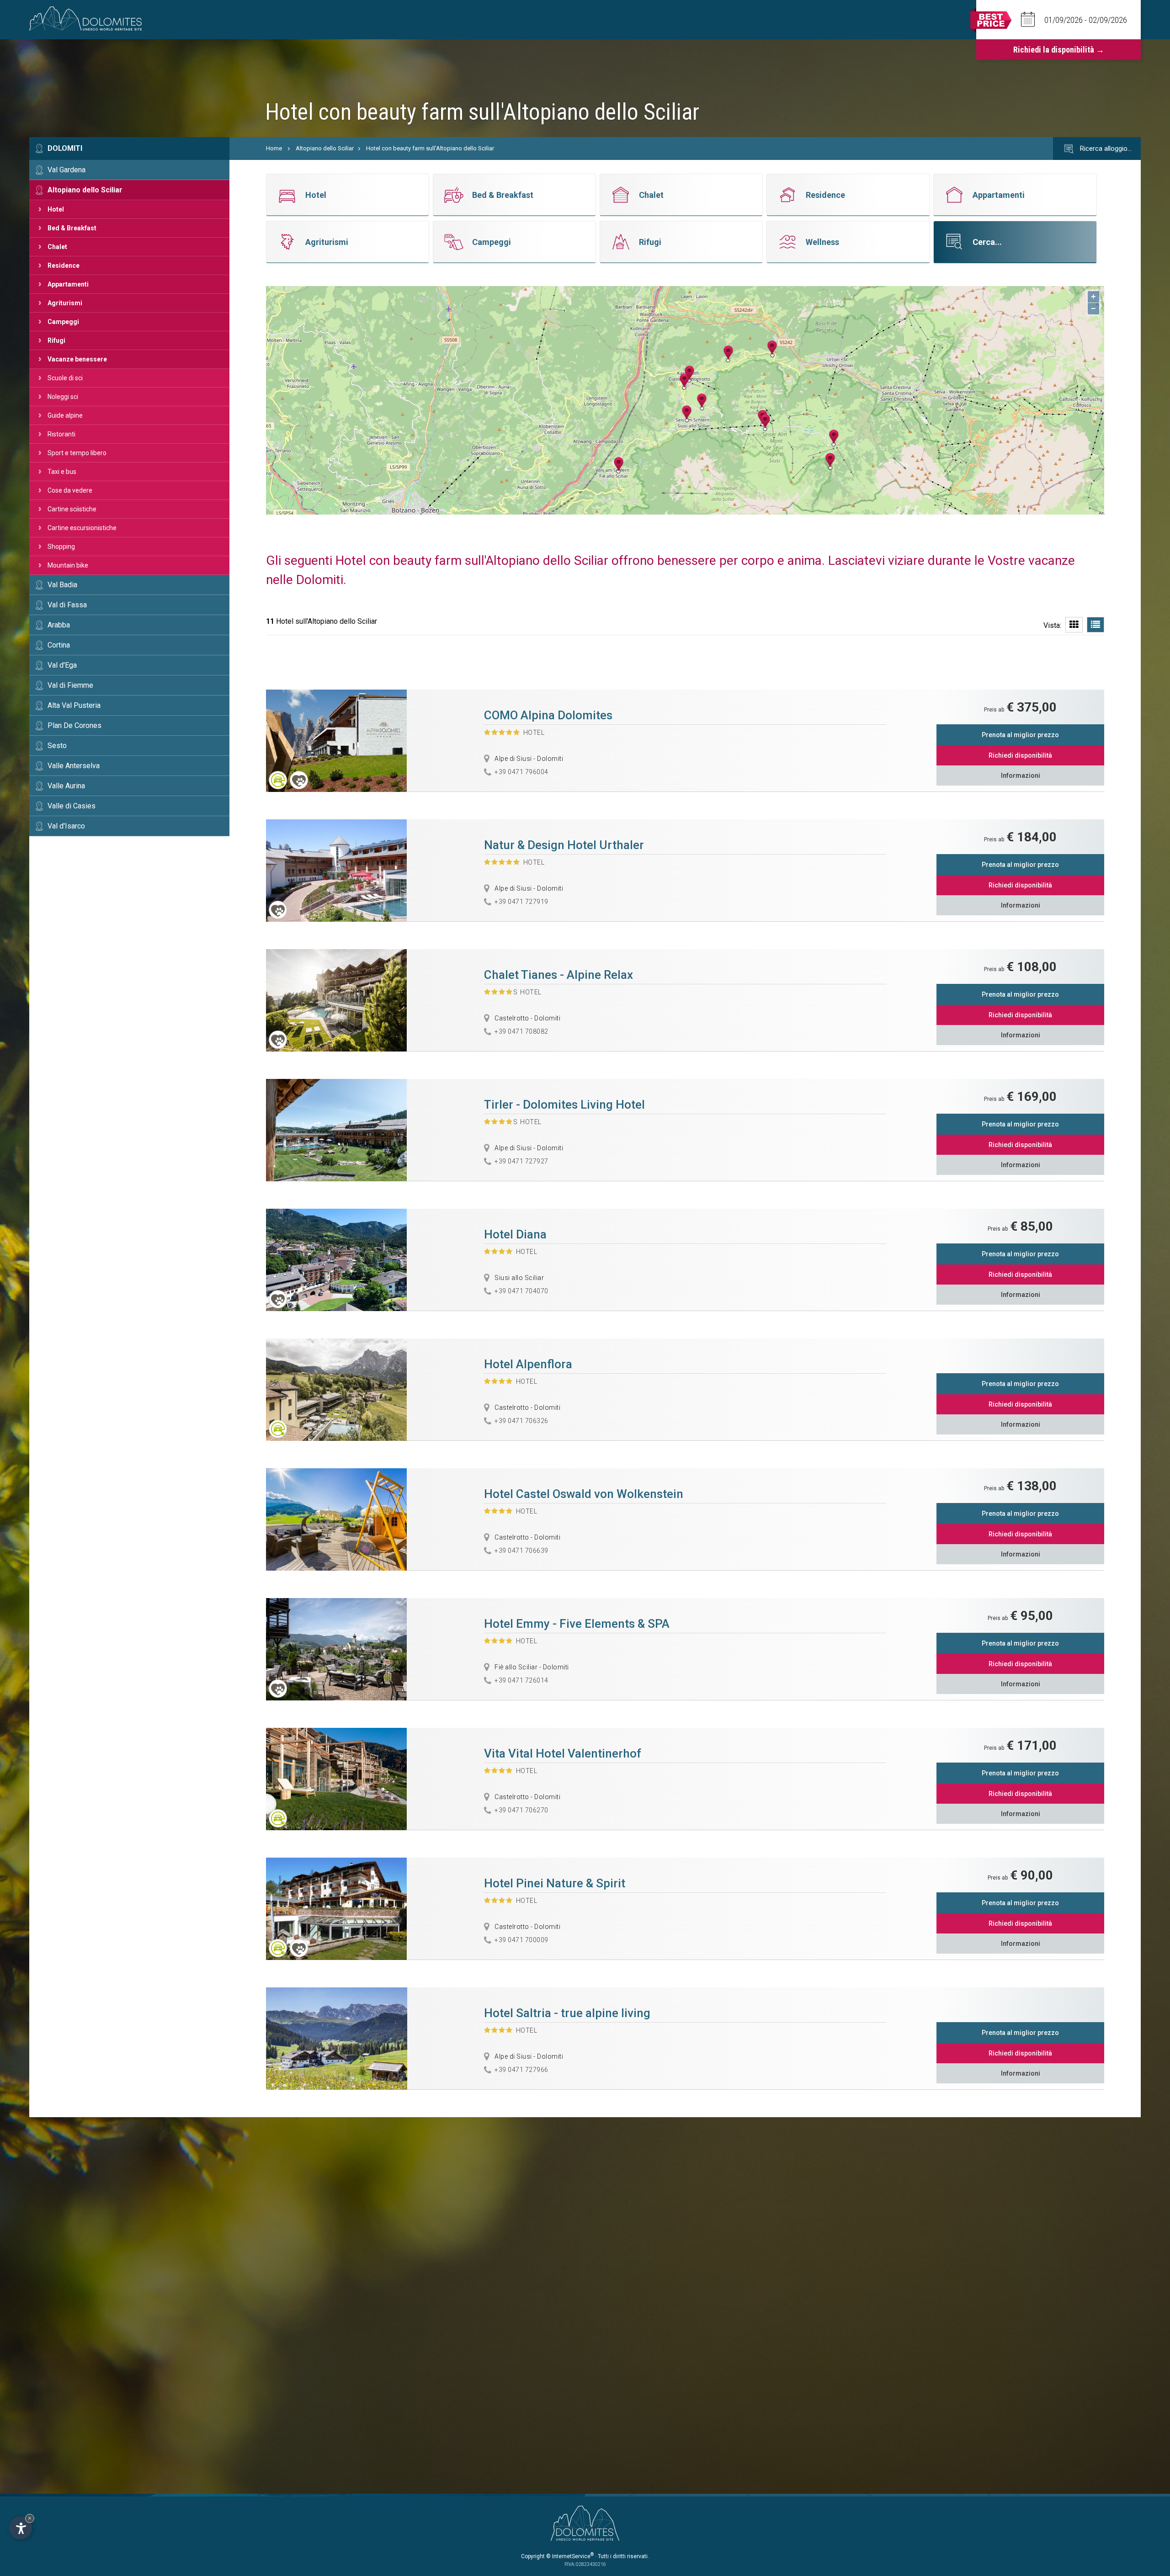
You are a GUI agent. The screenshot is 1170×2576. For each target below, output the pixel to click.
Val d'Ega (62, 665)
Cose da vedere (70, 490)
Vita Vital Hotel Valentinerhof (563, 1753)
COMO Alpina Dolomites (548, 715)
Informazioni (1021, 775)
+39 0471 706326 (521, 1421)
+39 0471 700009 (521, 1940)
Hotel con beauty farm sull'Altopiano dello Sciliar (430, 148)
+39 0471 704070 (521, 1291)
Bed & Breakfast (72, 228)
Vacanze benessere (77, 359)
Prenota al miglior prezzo (1020, 735)
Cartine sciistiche (72, 509)
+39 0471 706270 (521, 1810)
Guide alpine (65, 415)
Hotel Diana (515, 1234)
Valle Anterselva (74, 766)
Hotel (56, 209)
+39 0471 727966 (521, 2070)
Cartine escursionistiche (82, 528)
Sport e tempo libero (77, 453)
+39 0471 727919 (521, 902)
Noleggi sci (63, 397)
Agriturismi (65, 303)
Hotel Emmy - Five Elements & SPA (577, 1624)
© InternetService (570, 2556)
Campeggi (63, 322)
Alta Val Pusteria (74, 705)
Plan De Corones (74, 725)
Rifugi (56, 340)
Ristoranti (61, 434)
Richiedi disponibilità (1020, 755)
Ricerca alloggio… (1105, 149)
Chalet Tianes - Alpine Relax (558, 975)
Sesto (57, 746)
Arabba (59, 625)
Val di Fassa (67, 605)
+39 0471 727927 (521, 1161)
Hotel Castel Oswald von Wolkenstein (584, 1494)
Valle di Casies (72, 806)
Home (274, 148)
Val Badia (62, 585)
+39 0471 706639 (521, 1551)
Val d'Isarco (66, 826)
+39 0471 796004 (521, 772)
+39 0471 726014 (521, 1680)
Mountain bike (68, 565)
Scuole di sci (65, 378)
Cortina (59, 645)
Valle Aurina (66, 786)
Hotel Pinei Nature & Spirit (555, 1883)
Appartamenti (68, 284)
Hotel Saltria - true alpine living (567, 2013)
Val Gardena (66, 170)
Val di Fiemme (70, 685)
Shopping (61, 547)
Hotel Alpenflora (528, 1364)
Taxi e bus (62, 472)
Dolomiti (65, 148)
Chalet (57, 247)
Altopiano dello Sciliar (85, 190)
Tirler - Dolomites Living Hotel (564, 1105)
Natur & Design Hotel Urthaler (564, 845)
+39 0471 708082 (521, 1031)
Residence (64, 266)
